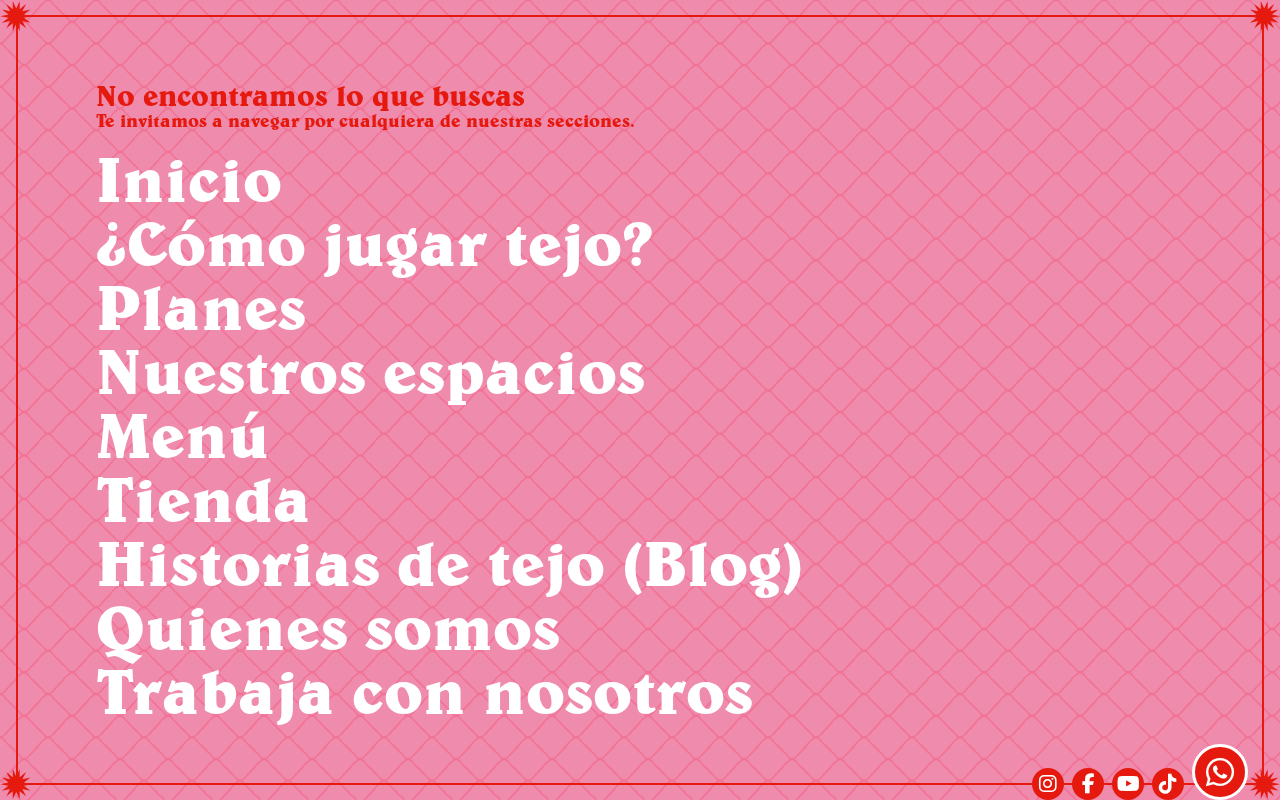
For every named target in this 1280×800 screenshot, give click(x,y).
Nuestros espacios (370, 370)
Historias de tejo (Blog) (449, 562)
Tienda (203, 498)
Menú (182, 434)
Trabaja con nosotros (424, 690)
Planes (201, 306)
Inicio (189, 178)
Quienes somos (328, 626)
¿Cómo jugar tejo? (374, 242)
